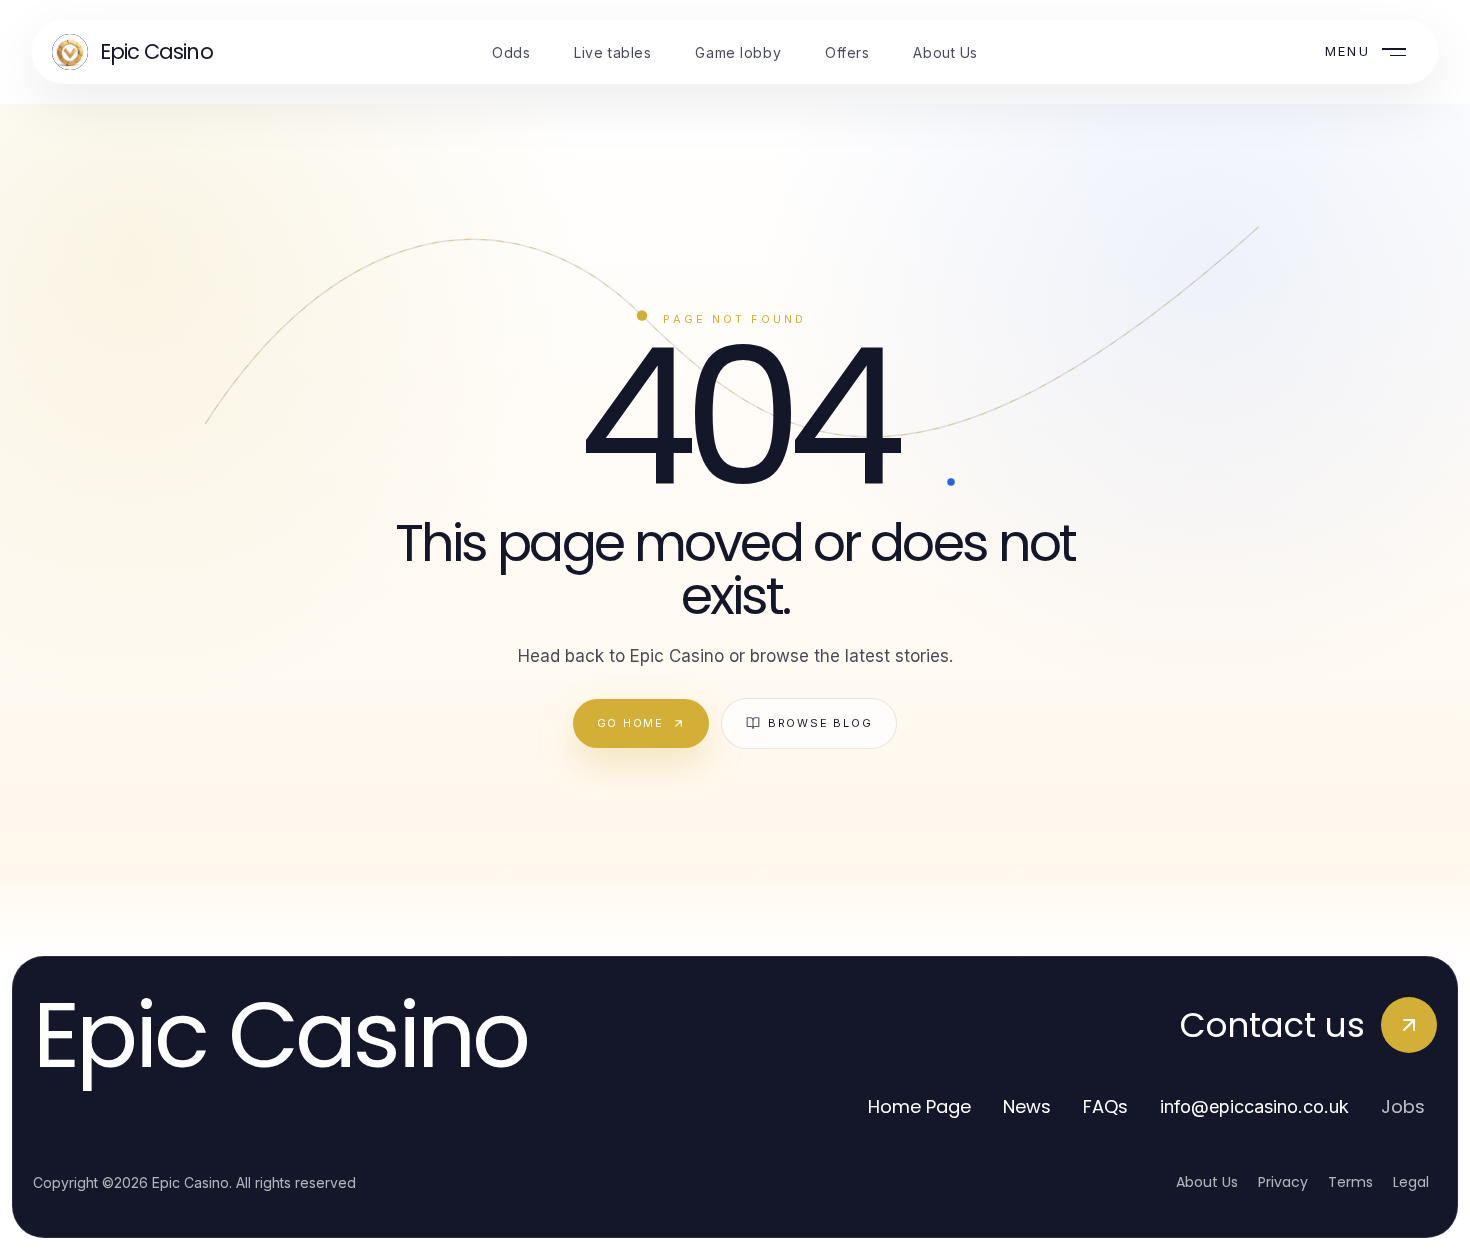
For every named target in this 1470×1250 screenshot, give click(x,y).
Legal (1411, 1182)
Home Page (919, 1106)
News (1027, 1106)
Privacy (1283, 1182)
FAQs (1105, 1106)
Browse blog (820, 723)
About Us (1207, 1182)
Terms (1350, 1182)
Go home (630, 723)
